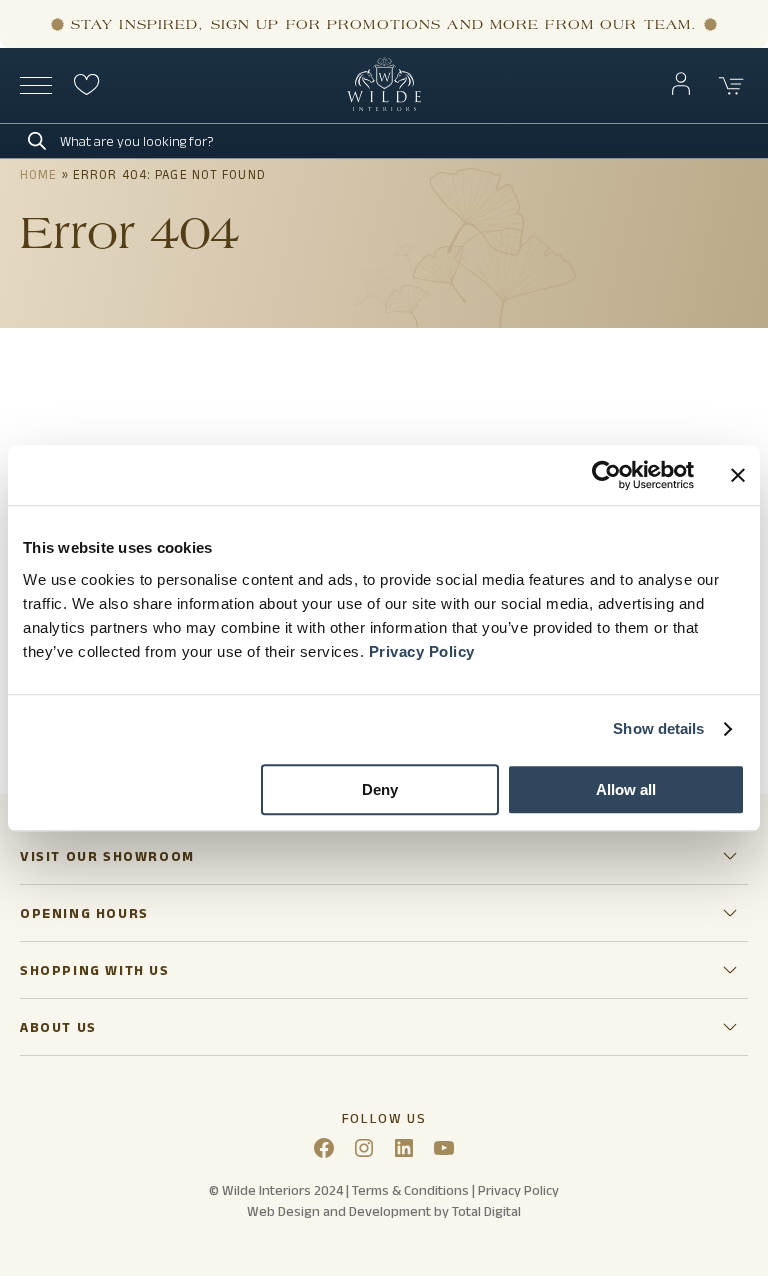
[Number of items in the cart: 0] (732, 86)
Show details (658, 728)
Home (38, 174)
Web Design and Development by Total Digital (384, 1211)
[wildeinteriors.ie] (384, 106)
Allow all (626, 789)
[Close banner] (738, 475)
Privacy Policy (422, 651)
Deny (380, 789)
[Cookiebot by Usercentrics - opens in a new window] (606, 475)
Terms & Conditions (410, 1190)
